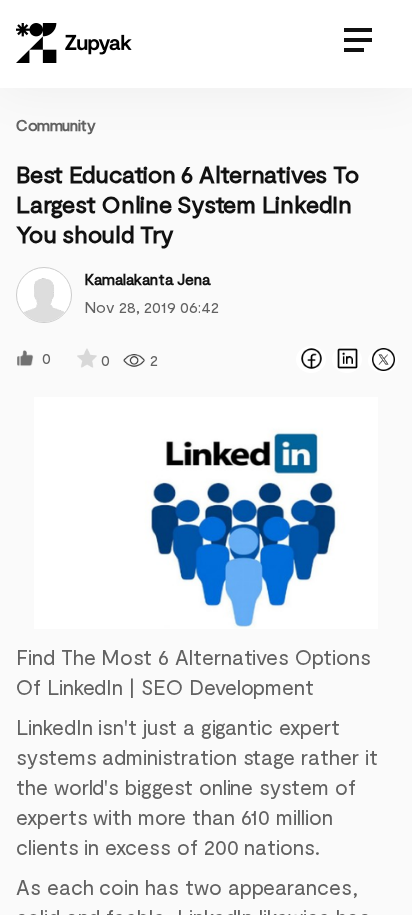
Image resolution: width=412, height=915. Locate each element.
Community (55, 124)
